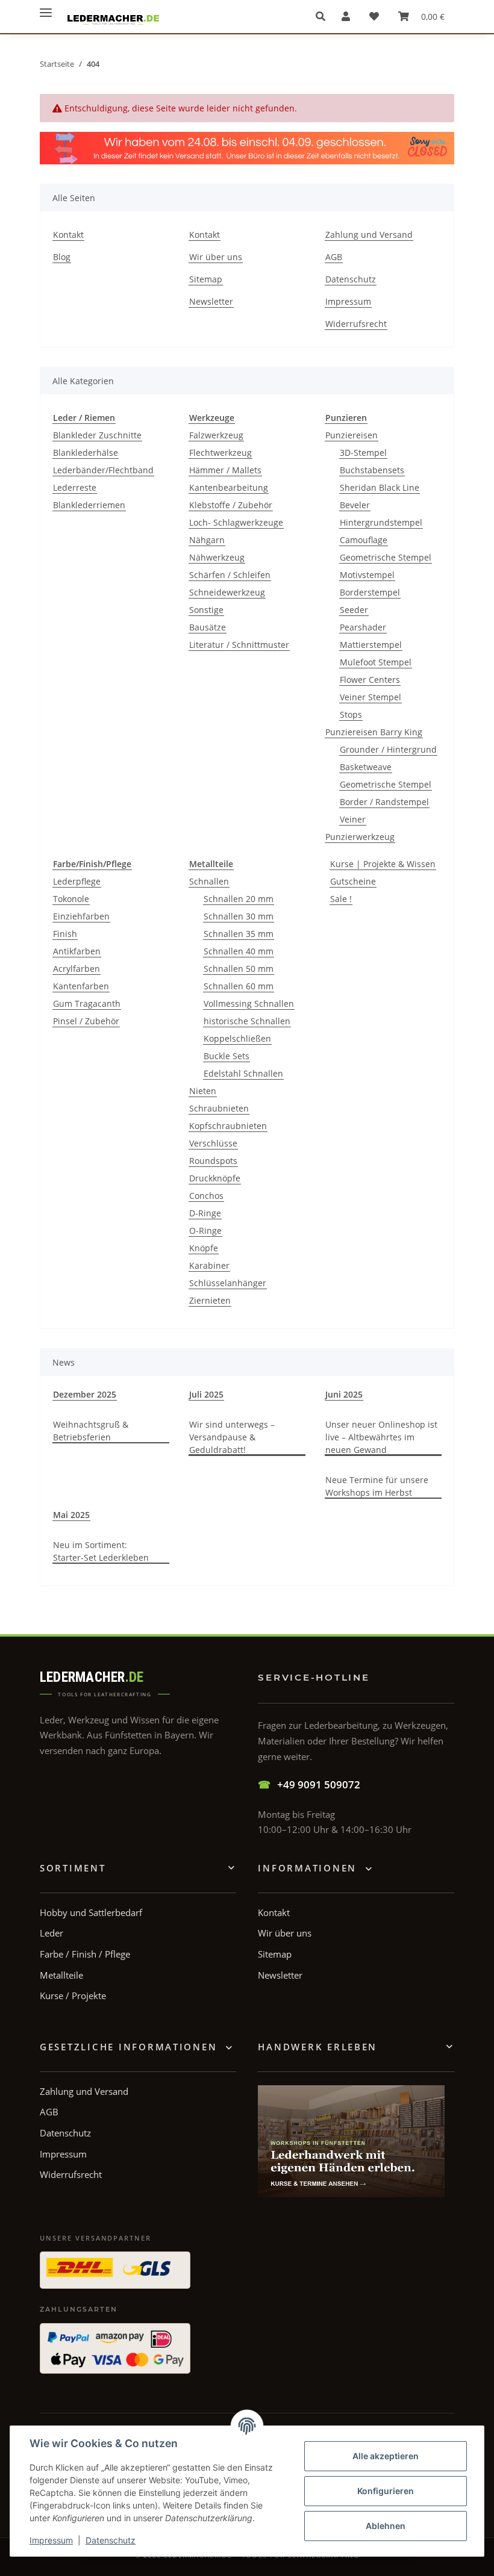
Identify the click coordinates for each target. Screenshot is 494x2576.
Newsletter (211, 301)
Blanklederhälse (86, 453)
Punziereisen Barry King (374, 732)
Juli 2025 (206, 1394)
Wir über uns (216, 257)
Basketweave (366, 767)
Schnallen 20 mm (239, 899)
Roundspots (213, 1161)
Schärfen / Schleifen (230, 575)
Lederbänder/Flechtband (103, 470)
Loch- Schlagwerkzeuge (236, 522)
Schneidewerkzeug (227, 592)
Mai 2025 (71, 1515)
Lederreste (75, 487)
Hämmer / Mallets (225, 470)
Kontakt (68, 235)
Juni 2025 (344, 1394)
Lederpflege (77, 881)
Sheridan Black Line (380, 487)
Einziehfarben (81, 916)
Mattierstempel (371, 645)
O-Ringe (205, 1230)
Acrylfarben (77, 969)
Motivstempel (367, 575)
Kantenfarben (81, 986)
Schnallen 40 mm (239, 951)
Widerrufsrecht (356, 324)
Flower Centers (370, 680)
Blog (62, 257)
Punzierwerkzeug (360, 837)
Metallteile (61, 1975)
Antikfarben (77, 951)
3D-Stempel (363, 453)
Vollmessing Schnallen (249, 1003)
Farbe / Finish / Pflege (85, 1954)
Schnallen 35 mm (239, 934)
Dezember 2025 (85, 1394)
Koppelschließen (237, 1038)
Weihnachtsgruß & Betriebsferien (91, 1431)
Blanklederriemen (89, 505)
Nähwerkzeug (217, 557)
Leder (52, 1933)
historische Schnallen (247, 1021)
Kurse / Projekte (73, 1996)
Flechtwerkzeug (220, 453)
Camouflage (364, 540)
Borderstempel (370, 592)
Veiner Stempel (370, 697)
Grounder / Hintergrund (388, 749)
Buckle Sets (227, 1056)
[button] (324, 16)
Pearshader (363, 627)
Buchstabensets (372, 470)
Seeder (354, 610)
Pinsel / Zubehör (86, 1021)
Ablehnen (386, 2526)
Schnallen (209, 881)
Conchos (206, 1196)
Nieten (203, 1091)
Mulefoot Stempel (376, 662)
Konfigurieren (386, 2491)
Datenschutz (111, 2540)
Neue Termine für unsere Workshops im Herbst (377, 1486)
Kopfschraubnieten (228, 1126)
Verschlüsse (213, 1143)
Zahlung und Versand (369, 235)
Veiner (353, 819)
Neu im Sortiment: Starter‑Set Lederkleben (101, 1551)
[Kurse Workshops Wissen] (351, 2141)
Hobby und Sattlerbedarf (91, 1912)
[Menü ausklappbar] (46, 8)
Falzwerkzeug (216, 435)
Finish (65, 934)
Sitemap (206, 279)
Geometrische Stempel (386, 557)
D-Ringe (205, 1213)
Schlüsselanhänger (228, 1283)
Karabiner (209, 1265)
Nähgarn (207, 540)
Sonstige (206, 610)
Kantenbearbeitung (229, 487)
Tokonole (71, 899)
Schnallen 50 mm (239, 969)
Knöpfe (204, 1248)
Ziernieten (210, 1300)
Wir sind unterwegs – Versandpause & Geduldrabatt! (232, 1437)
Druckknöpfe (215, 1178)
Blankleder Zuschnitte (97, 435)
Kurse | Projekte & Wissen (383, 864)
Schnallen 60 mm (239, 986)
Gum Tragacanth (87, 1003)
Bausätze (208, 627)
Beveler (355, 505)
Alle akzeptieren (386, 2456)
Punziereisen (352, 435)
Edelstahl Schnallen (243, 1073)
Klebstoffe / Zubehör (231, 505)
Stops (351, 714)
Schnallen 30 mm (239, 916)
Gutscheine (353, 881)
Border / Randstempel (384, 802)
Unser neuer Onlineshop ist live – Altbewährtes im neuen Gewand (381, 1437)
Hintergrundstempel (381, 522)
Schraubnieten (219, 1108)
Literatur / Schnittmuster (239, 645)
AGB (334, 257)
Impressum (51, 2540)
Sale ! (341, 899)
